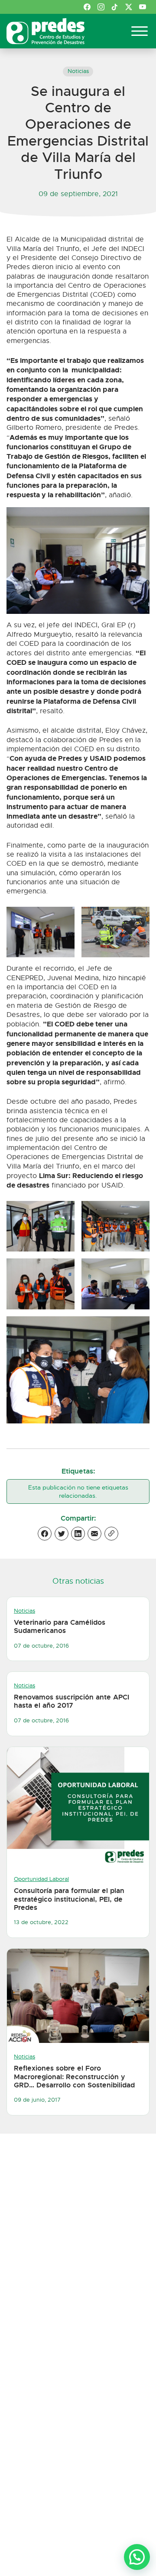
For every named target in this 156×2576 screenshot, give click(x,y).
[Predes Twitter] (129, 7)
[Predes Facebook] (87, 7)
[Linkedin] (78, 1534)
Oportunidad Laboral (41, 1879)
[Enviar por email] (94, 1534)
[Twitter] (62, 1534)
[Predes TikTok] (115, 7)
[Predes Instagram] (101, 7)
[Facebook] (45, 1534)
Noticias (78, 71)
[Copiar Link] (111, 1534)
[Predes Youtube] (143, 7)
